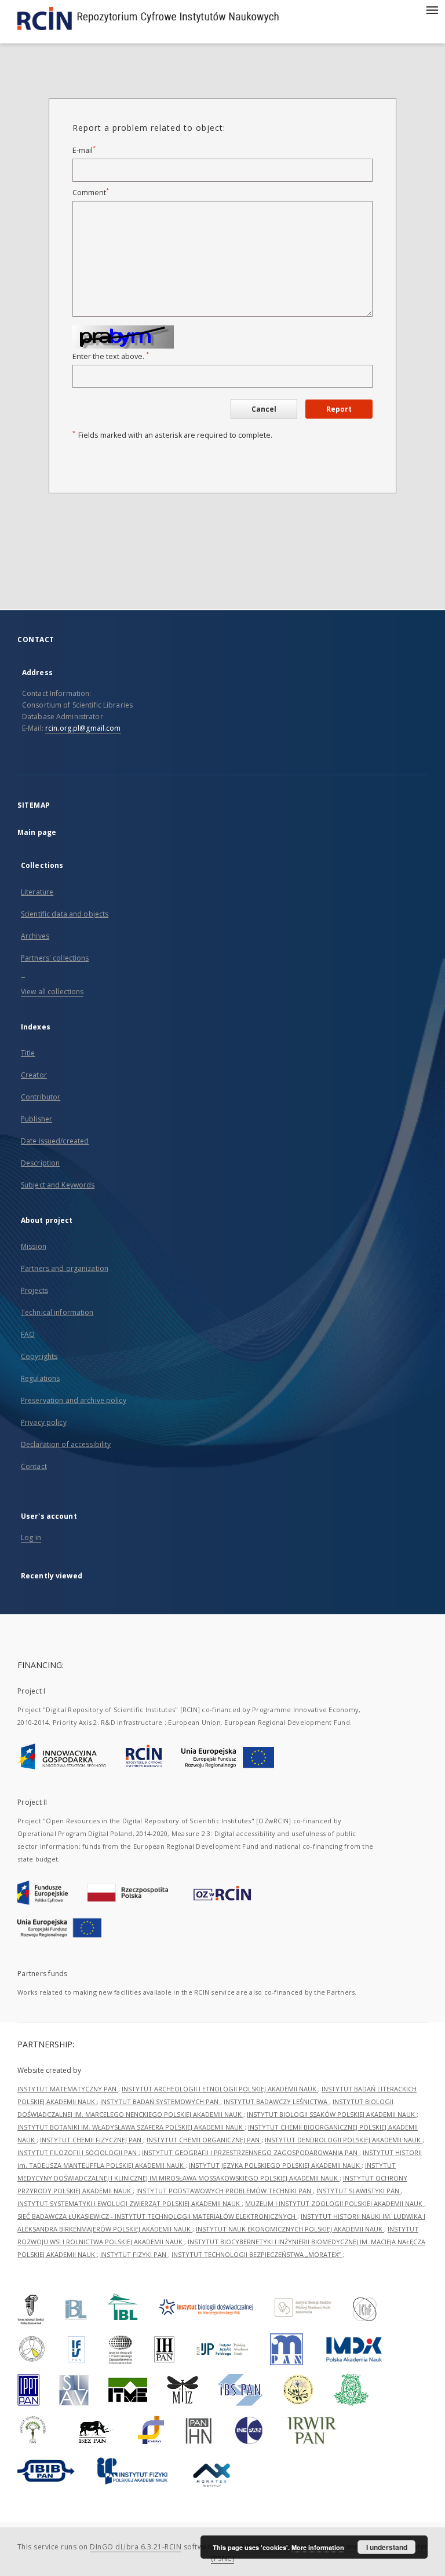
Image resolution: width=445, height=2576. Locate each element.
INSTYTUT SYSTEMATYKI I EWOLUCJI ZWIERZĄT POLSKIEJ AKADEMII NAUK (130, 2203)
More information (318, 2547)
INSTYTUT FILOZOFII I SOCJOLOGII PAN (78, 2152)
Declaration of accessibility (66, 1444)
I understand (387, 2547)
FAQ (28, 1334)
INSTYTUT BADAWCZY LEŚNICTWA (276, 2102)
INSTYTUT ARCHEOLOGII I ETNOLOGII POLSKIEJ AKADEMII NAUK (220, 2089)
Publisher (37, 1119)
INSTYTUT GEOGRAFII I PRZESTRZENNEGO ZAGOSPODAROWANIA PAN (251, 2152)
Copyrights (39, 1356)
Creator (34, 1075)
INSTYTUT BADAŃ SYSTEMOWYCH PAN (160, 2102)
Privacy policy (44, 1422)
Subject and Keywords (58, 1185)
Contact (34, 1466)
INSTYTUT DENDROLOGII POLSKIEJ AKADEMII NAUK (344, 2140)
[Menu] (432, 9)
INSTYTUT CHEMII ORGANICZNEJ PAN (204, 2140)
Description (40, 1163)
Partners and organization (65, 1268)
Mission (34, 1246)
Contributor (41, 1097)
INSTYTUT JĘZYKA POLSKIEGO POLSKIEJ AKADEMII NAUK (275, 2165)
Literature (37, 892)
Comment (91, 193)
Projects (34, 1290)
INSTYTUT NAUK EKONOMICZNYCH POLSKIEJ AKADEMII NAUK (290, 2229)
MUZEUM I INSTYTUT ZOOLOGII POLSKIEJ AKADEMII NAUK (335, 2203)
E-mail (84, 150)
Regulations (40, 1378)
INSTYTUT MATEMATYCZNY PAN (68, 2089)
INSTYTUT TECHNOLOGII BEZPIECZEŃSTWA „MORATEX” (257, 2254)
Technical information (57, 1312)
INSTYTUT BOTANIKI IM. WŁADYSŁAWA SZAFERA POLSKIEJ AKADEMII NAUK (131, 2127)
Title (28, 1053)
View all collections (52, 992)
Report (339, 409)
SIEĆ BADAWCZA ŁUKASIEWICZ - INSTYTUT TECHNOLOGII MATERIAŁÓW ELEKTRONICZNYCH (157, 2216)
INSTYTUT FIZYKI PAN (134, 2254)
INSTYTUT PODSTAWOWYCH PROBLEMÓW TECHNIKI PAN (225, 2191)
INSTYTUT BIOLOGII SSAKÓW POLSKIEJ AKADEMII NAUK (332, 2114)
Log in (31, 1538)
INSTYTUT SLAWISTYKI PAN (359, 2191)
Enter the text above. (111, 356)
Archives (35, 936)
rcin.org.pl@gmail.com (83, 728)
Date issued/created (55, 1141)
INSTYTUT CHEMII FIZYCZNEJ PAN (92, 2140)
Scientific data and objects (65, 914)
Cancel (264, 409)
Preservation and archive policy (74, 1400)
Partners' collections (55, 958)
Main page (37, 832)
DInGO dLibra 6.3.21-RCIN (136, 2547)
